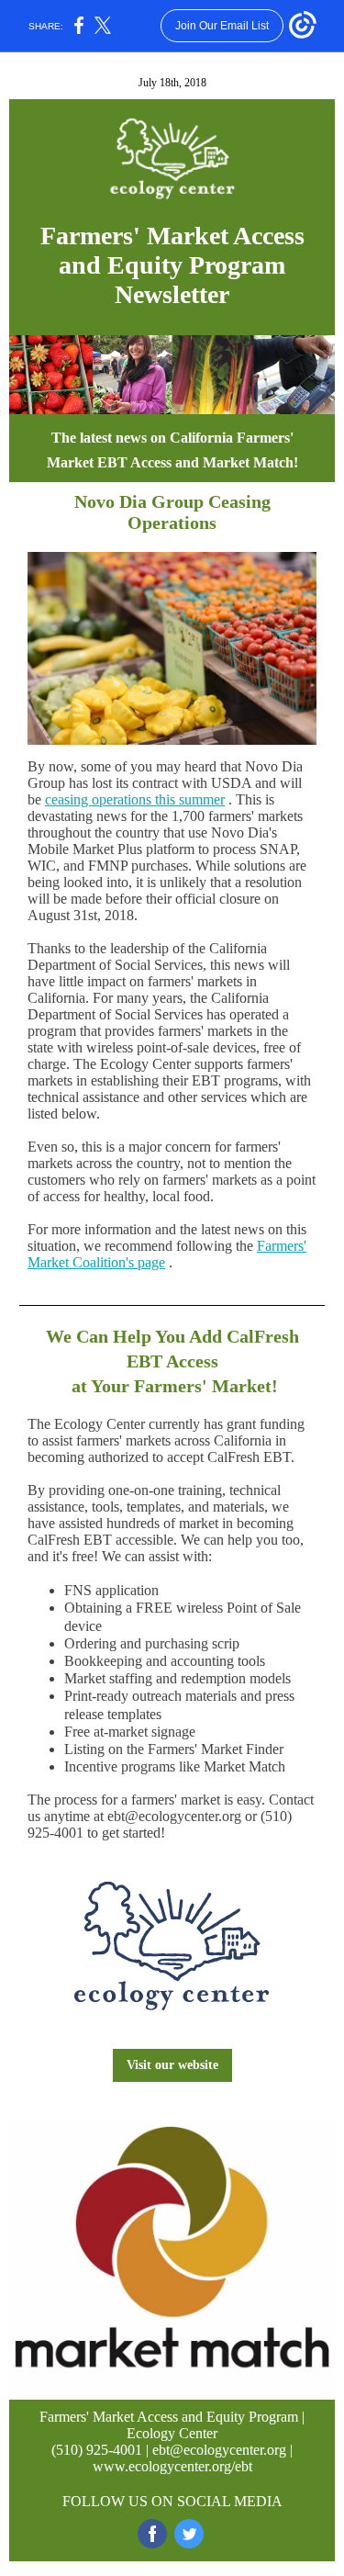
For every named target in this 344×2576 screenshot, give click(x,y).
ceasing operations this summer (135, 799)
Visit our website (172, 2065)
